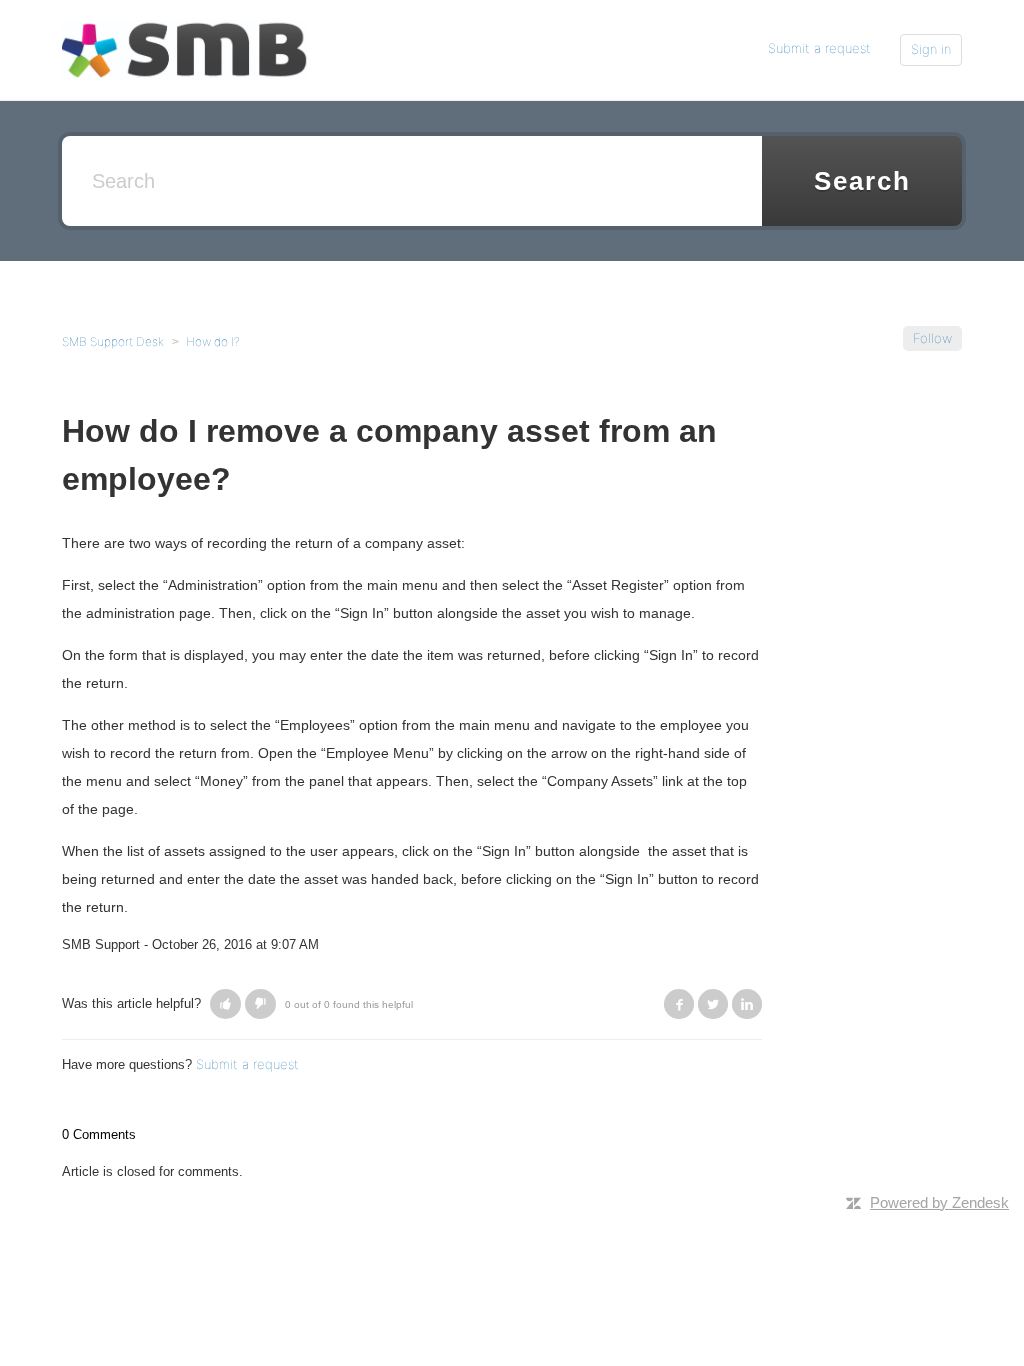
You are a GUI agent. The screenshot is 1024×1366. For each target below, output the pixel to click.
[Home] (185, 49)
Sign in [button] (931, 49)
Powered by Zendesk (939, 1202)
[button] (225, 1004)
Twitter (713, 1004)
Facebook (679, 1004)
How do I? (213, 341)
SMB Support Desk (113, 341)
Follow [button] (932, 338)
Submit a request (819, 48)
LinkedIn (747, 1004)
